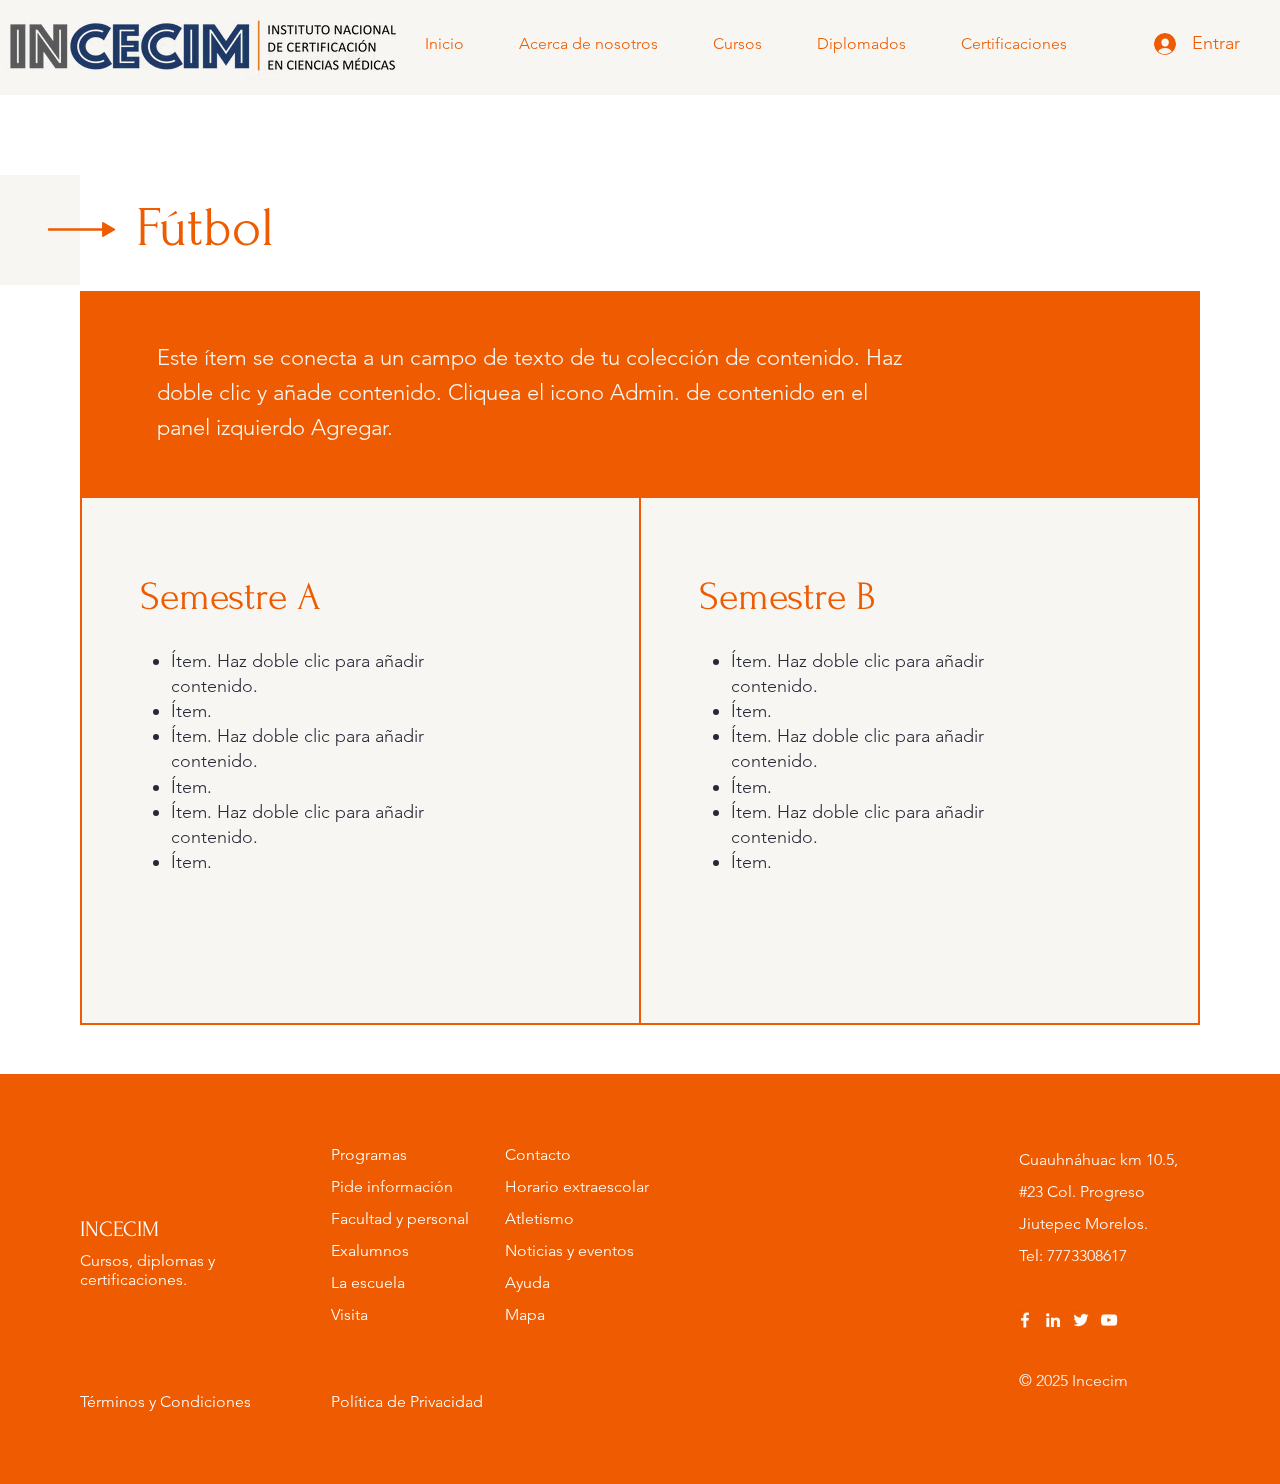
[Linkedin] (1053, 1320)
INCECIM (119, 1229)
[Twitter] (1081, 1320)
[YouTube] (1109, 1320)
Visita (349, 1314)
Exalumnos (370, 1250)
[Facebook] (1025, 1320)
